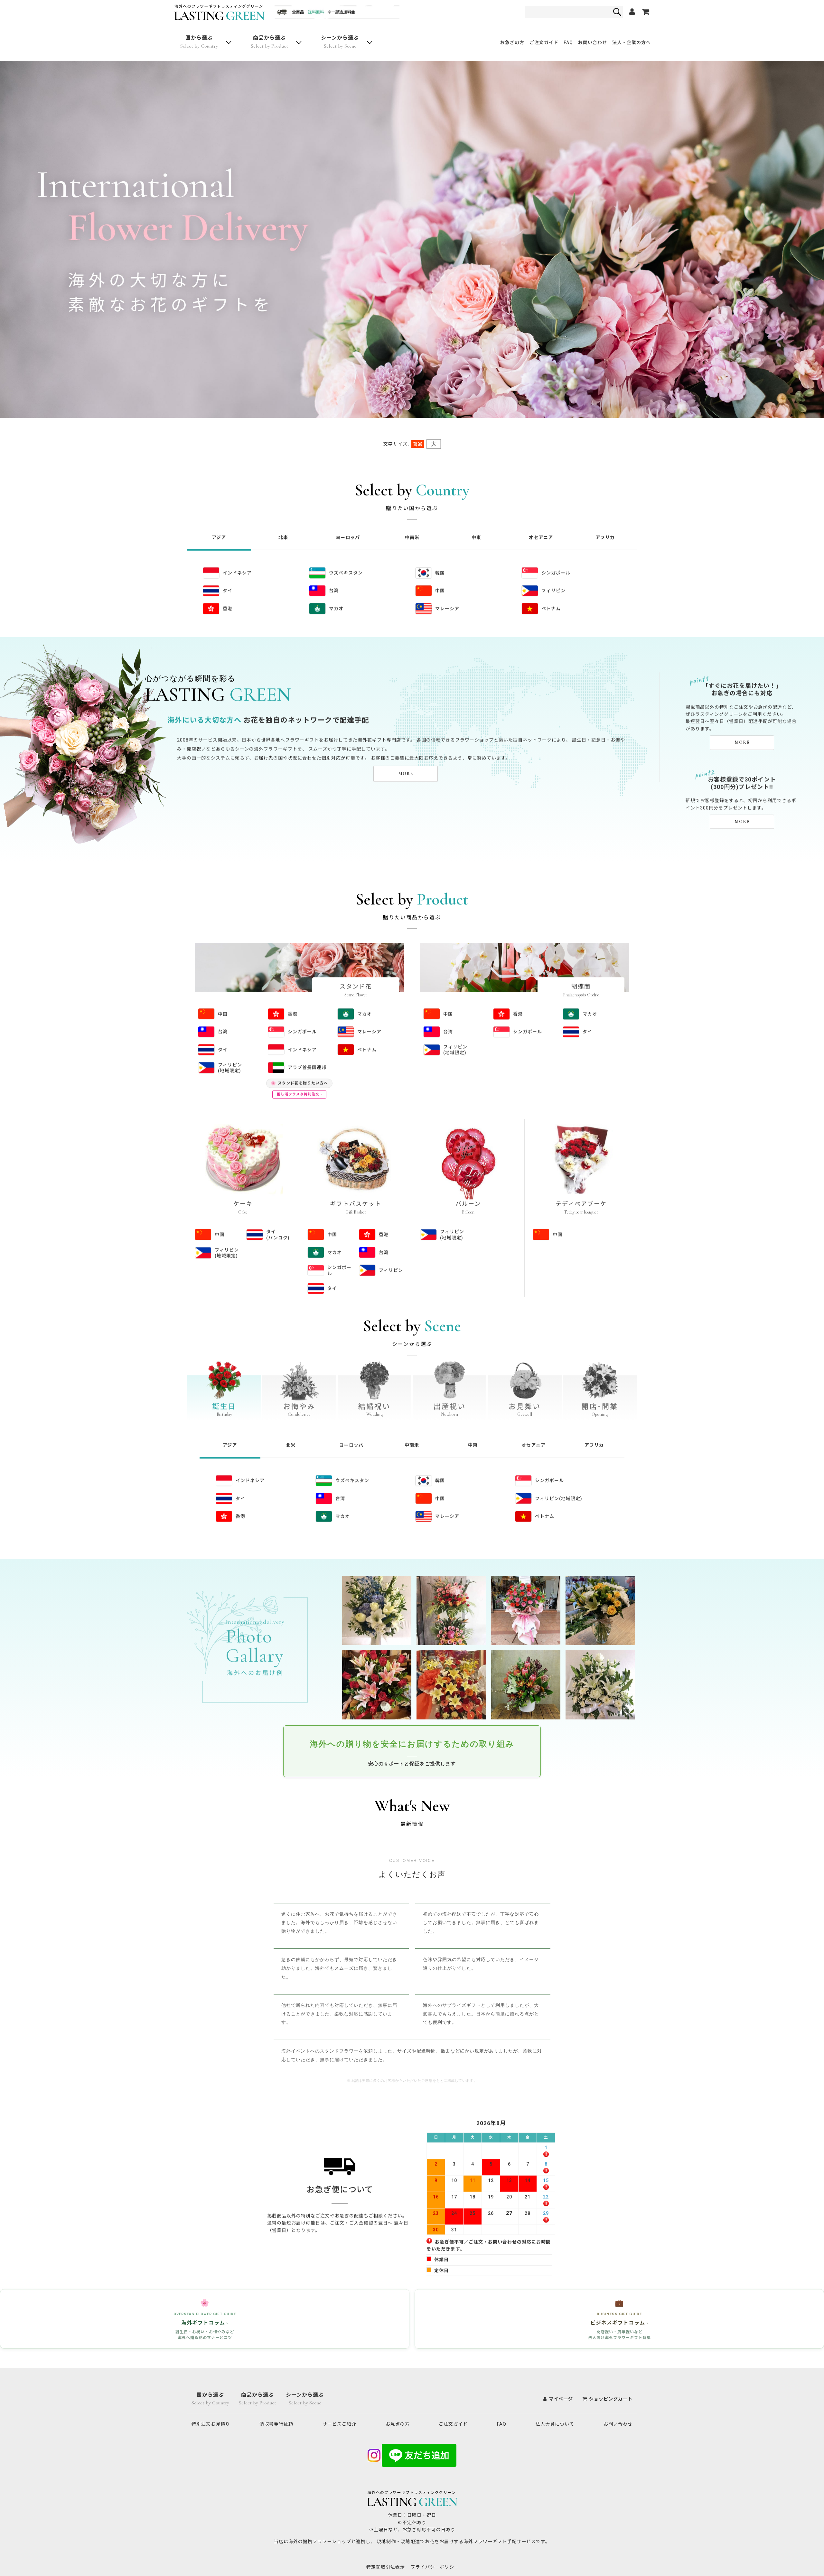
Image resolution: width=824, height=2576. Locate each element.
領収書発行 (276, 2424)
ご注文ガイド (544, 42)
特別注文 (211, 2424)
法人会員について (555, 2424)
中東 (476, 528)
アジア (219, 528)
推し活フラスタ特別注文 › (299, 1085)
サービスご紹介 (339, 2424)
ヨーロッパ (348, 528)
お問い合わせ (593, 42)
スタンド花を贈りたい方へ (299, 1074)
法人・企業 (632, 42)
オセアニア (541, 528)
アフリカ (605, 528)
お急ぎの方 (512, 42)
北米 (283, 528)
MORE (406, 764)
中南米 (412, 528)
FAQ (568, 42)
